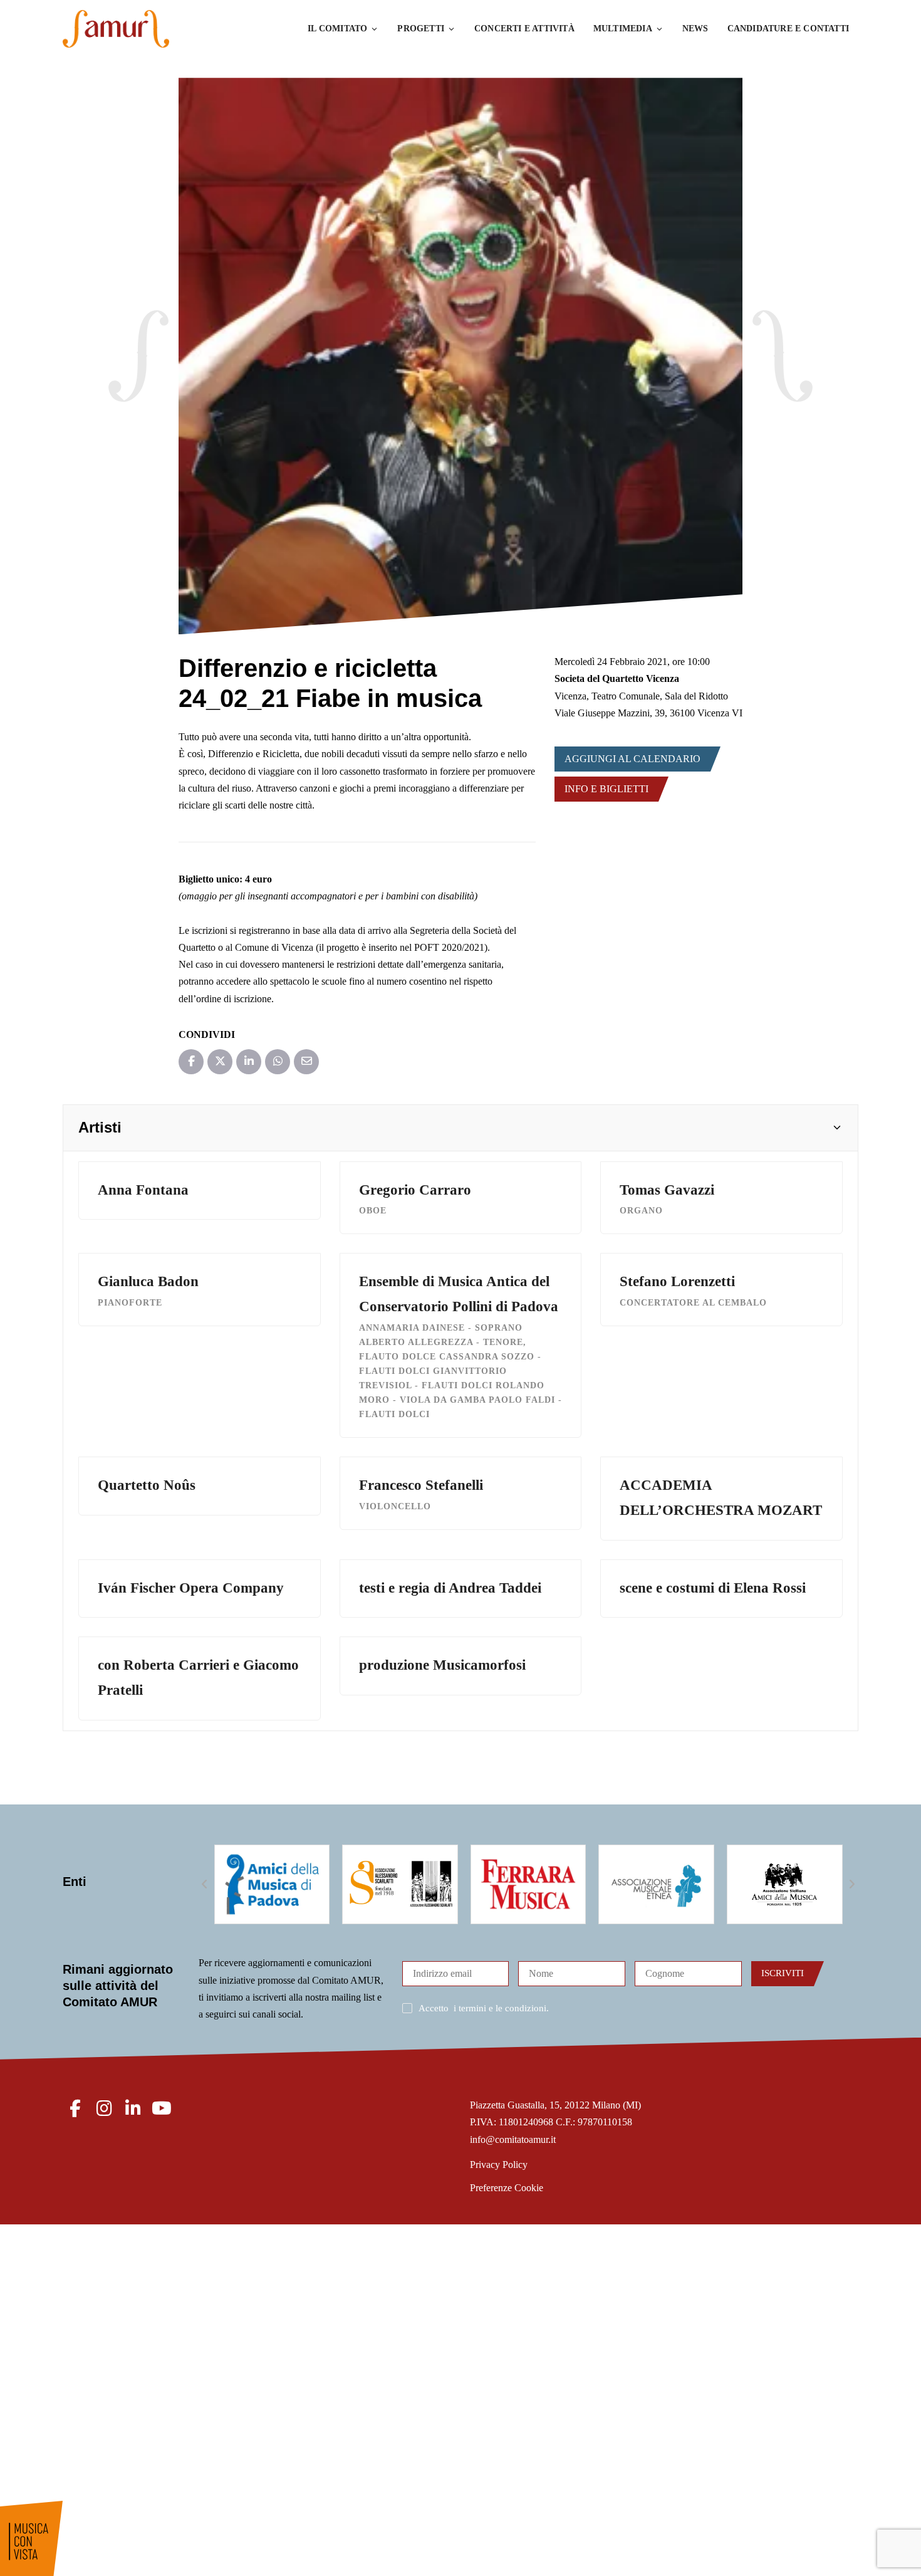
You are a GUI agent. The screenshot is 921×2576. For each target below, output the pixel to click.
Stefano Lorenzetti (677, 1281)
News (695, 29)
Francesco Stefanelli (421, 1485)
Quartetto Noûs (147, 1485)
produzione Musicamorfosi (442, 1665)
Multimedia (623, 29)
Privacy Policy (499, 2165)
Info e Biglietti (606, 789)
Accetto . (484, 2008)
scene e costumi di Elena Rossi (713, 1588)
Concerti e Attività (524, 29)
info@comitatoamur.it (513, 2139)
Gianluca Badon (148, 1281)
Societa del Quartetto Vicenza (617, 678)
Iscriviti (783, 1973)
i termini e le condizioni (500, 2008)
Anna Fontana (143, 1190)
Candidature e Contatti (788, 29)
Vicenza (570, 696)
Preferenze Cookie (507, 2188)
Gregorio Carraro (415, 1190)
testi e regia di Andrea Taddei (450, 1588)
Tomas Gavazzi (667, 1190)
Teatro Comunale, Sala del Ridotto (660, 696)
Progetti (421, 29)
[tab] (460, 1128)
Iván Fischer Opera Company (191, 1588)
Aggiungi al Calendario (632, 759)
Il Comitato (337, 29)
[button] (460, 1128)
